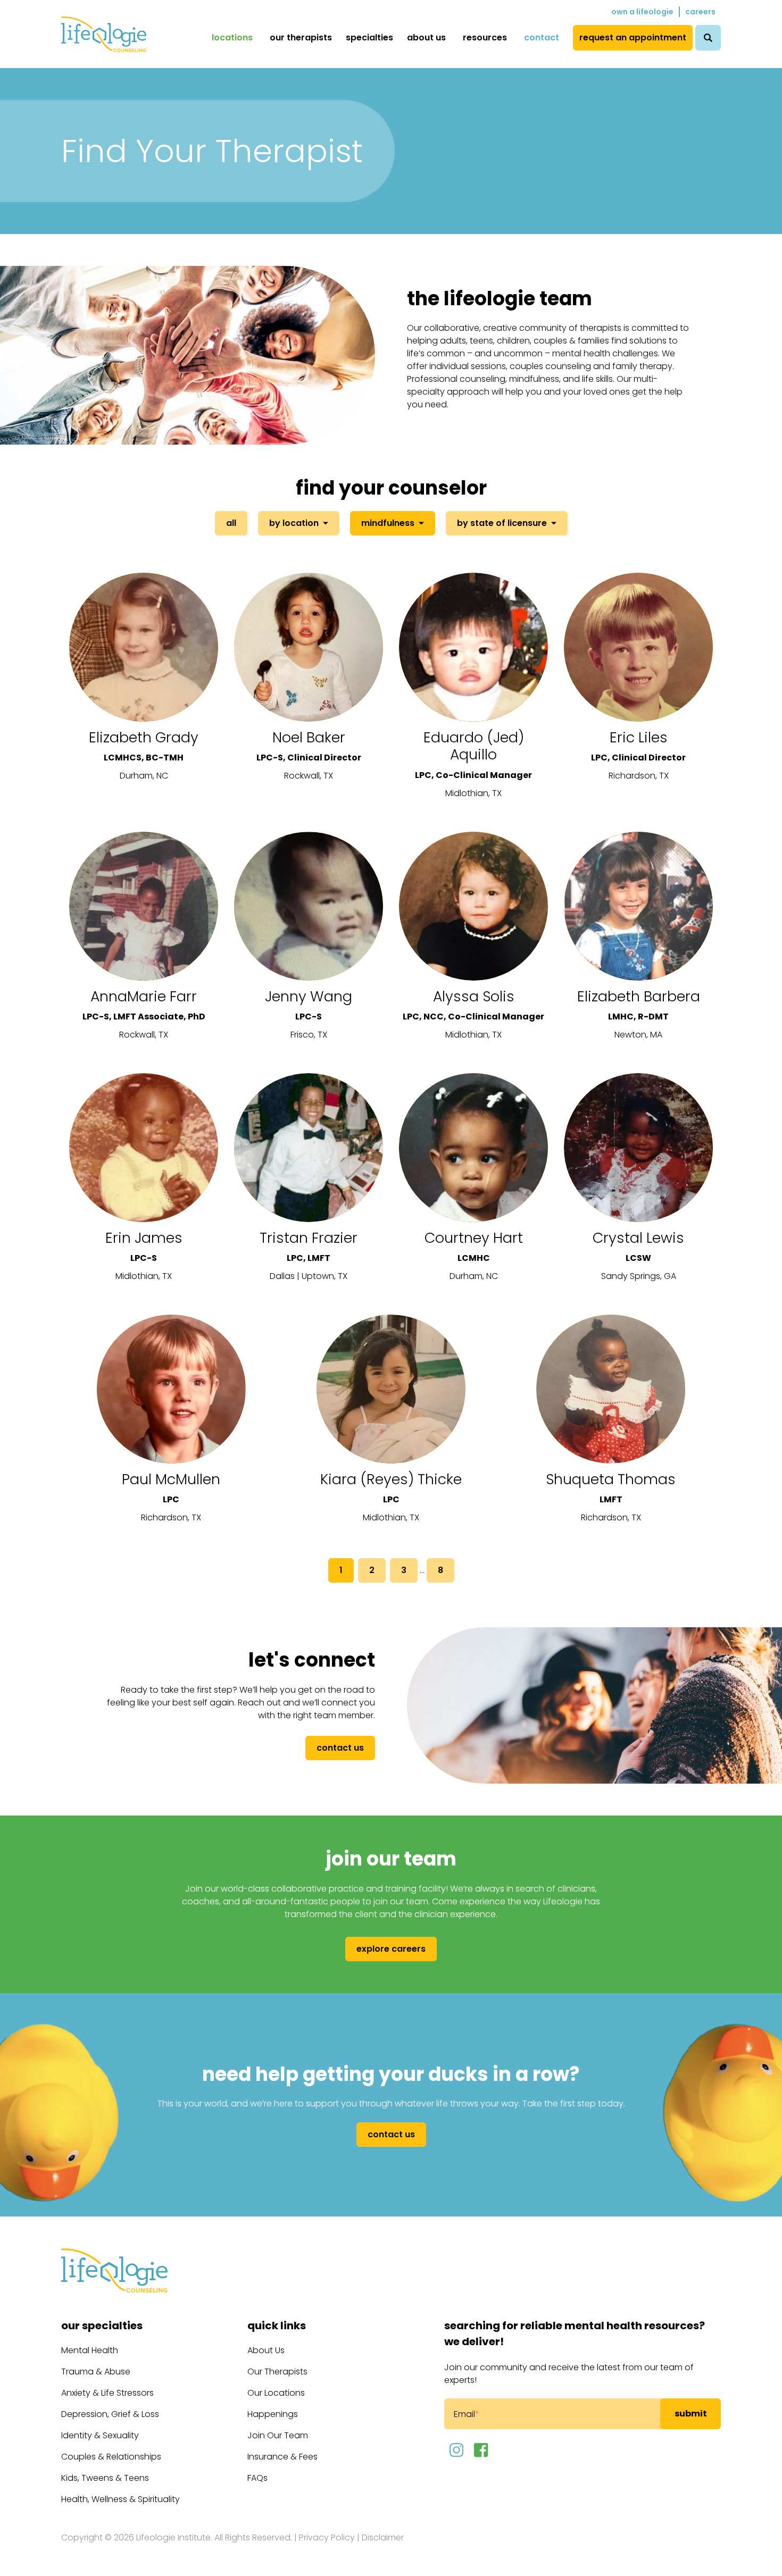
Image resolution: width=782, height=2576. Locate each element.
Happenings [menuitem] (273, 2414)
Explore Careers (391, 1949)
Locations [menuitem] (232, 37)
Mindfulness (388, 523)
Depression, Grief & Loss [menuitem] (110, 2414)
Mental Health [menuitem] (90, 2350)
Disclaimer (383, 2537)
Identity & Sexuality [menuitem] (100, 2435)
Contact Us (340, 1748)
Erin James (144, 1238)
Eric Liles (639, 737)
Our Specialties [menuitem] (102, 2326)
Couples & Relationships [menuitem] (111, 2457)
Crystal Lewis (638, 1238)
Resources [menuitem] (485, 37)
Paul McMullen (171, 1479)
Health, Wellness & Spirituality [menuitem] (120, 2499)
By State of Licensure (502, 523)
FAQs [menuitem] (257, 2478)
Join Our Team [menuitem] (278, 2435)
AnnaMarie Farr (144, 996)
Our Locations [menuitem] (276, 2393)
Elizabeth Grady (144, 737)
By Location (294, 523)
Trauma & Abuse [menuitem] (96, 2372)
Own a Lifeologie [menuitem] (642, 12)
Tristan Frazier (309, 1238)
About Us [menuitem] (426, 37)
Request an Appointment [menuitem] (633, 37)
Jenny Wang (309, 996)
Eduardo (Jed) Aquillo (474, 746)
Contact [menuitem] (542, 37)
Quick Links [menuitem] (277, 2326)
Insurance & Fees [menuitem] (282, 2457)
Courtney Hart (474, 1238)
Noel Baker (309, 737)
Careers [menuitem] (700, 12)
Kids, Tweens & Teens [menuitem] (105, 2478)
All (231, 523)
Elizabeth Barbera (639, 996)
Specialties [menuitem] (369, 37)
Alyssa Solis (474, 996)
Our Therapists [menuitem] (301, 37)
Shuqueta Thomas (611, 1479)
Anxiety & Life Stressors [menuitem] (107, 2393)
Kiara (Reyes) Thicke (391, 1479)
